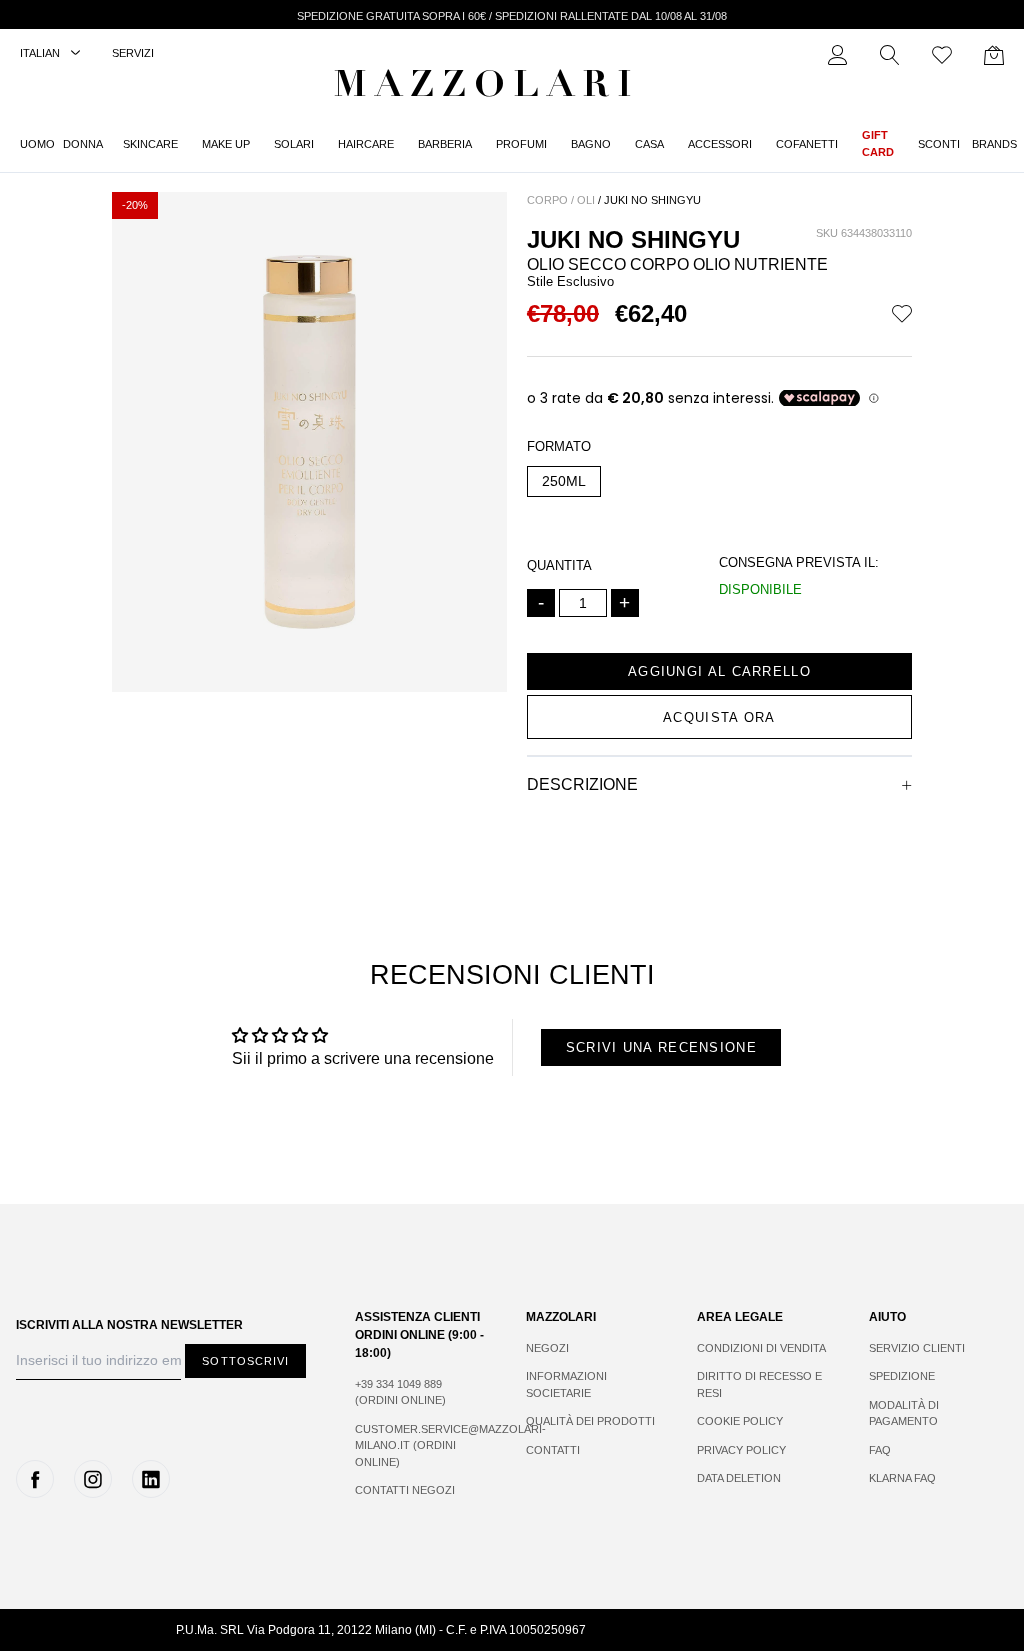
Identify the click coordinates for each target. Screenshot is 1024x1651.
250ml (564, 481)
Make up (226, 144)
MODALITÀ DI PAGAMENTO (904, 1413)
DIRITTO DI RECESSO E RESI (759, 1384)
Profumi (521, 144)
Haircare (366, 144)
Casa (649, 144)
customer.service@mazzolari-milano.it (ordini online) (420, 1445)
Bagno (591, 144)
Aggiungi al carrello (719, 671)
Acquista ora (719, 717)
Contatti (553, 1450)
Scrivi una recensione (661, 1047)
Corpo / (550, 200)
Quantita (559, 565)
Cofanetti (807, 144)
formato (559, 446)
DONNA (83, 144)
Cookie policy (740, 1421)
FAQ (880, 1450)
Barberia (445, 144)
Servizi (133, 53)
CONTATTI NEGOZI (405, 1490)
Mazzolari (487, 88)
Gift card (878, 143)
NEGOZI (547, 1348)
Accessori (720, 144)
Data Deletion (739, 1478)
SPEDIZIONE (902, 1376)
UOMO (37, 144)
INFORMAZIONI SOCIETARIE (566, 1384)
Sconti (939, 144)
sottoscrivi (245, 1361)
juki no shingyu (652, 200)
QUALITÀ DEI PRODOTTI (590, 1421)
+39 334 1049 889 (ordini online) (400, 1392)
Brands (994, 144)
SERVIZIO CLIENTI (917, 1348)
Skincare (150, 144)
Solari (294, 144)
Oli (586, 200)
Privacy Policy (741, 1450)
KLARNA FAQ (902, 1478)
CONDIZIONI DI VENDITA (761, 1348)
